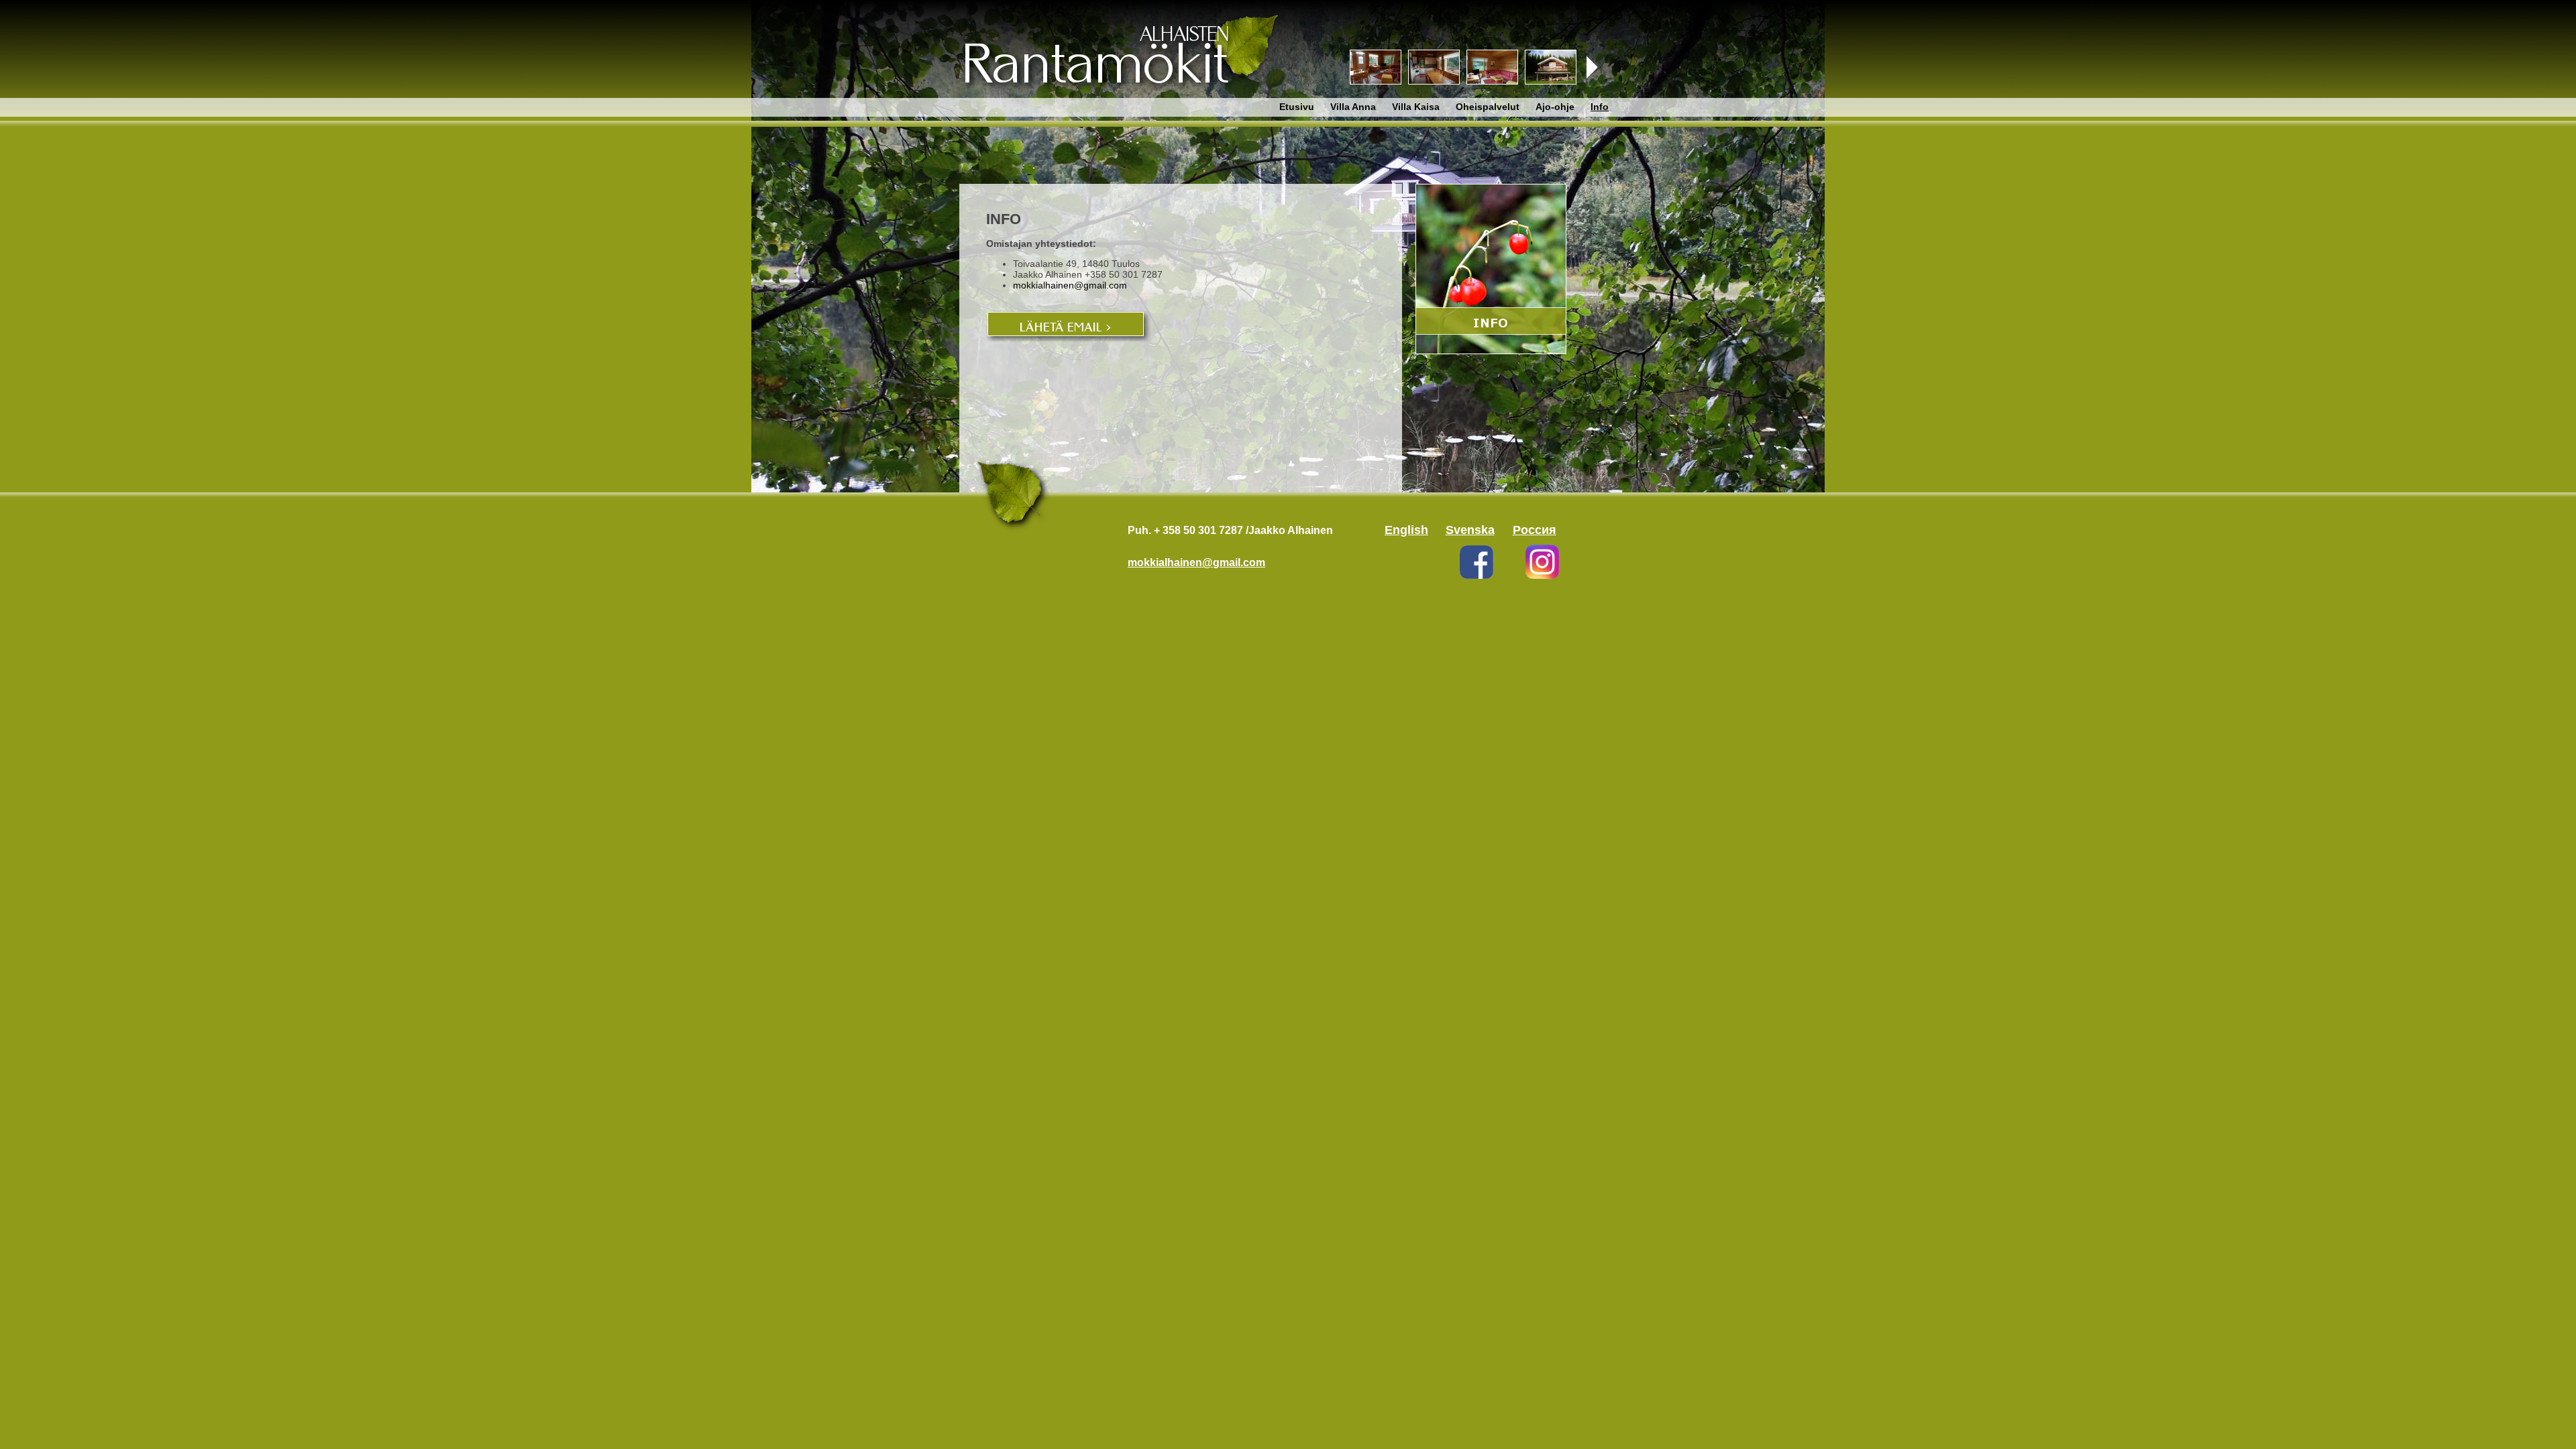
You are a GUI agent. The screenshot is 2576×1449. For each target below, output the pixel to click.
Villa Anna (1353, 107)
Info (1600, 107)
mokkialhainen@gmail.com (1070, 285)
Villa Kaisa (1416, 107)
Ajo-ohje (1555, 107)
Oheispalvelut (1488, 107)
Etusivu (1297, 107)
